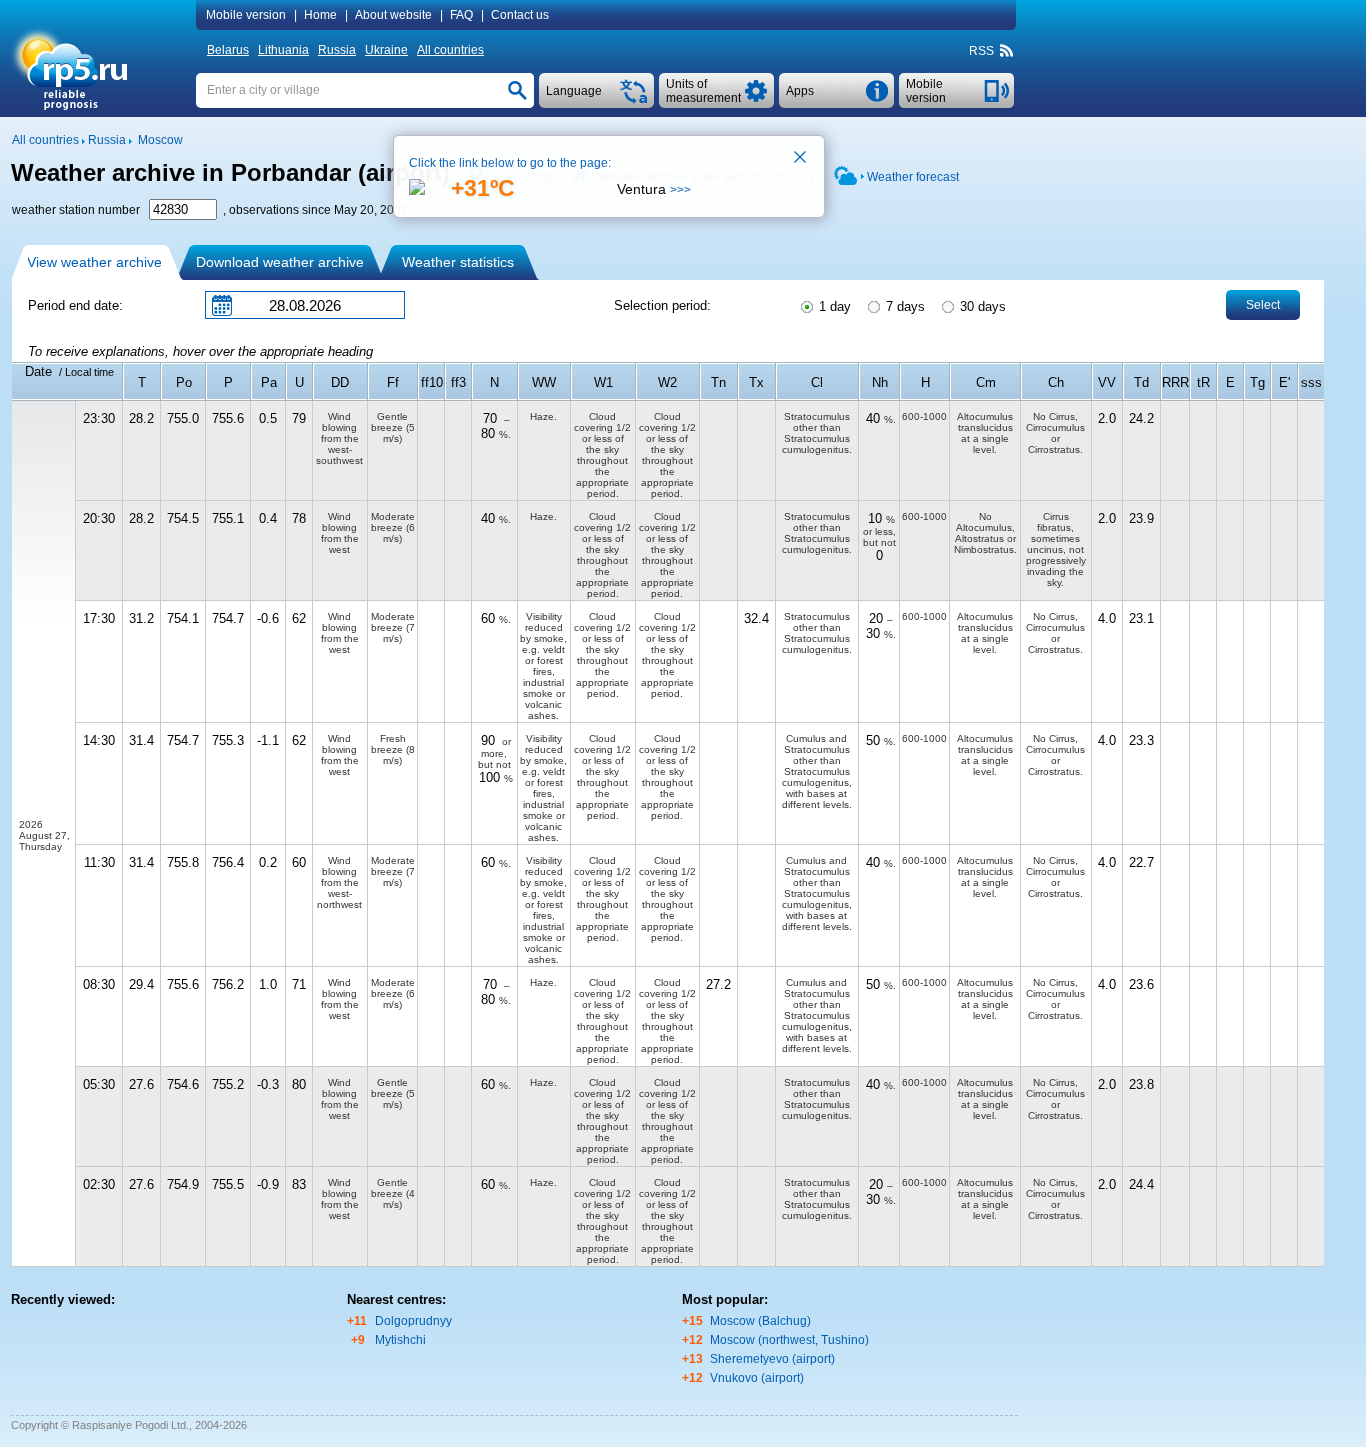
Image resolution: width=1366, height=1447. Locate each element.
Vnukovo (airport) (757, 1378)
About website (393, 15)
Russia (337, 50)
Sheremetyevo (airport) (772, 1359)
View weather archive (94, 262)
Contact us (520, 15)
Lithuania (283, 50)
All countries (450, 50)
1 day (833, 306)
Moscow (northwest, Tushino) (789, 1340)
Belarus (228, 50)
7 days (903, 306)
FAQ (461, 15)
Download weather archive (280, 262)
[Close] (801, 159)
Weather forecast (913, 177)
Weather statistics (458, 262)
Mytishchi (400, 1340)
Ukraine (386, 50)
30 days (981, 306)
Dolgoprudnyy (413, 1321)
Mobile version (246, 15)
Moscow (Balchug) (760, 1321)
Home (320, 15)
